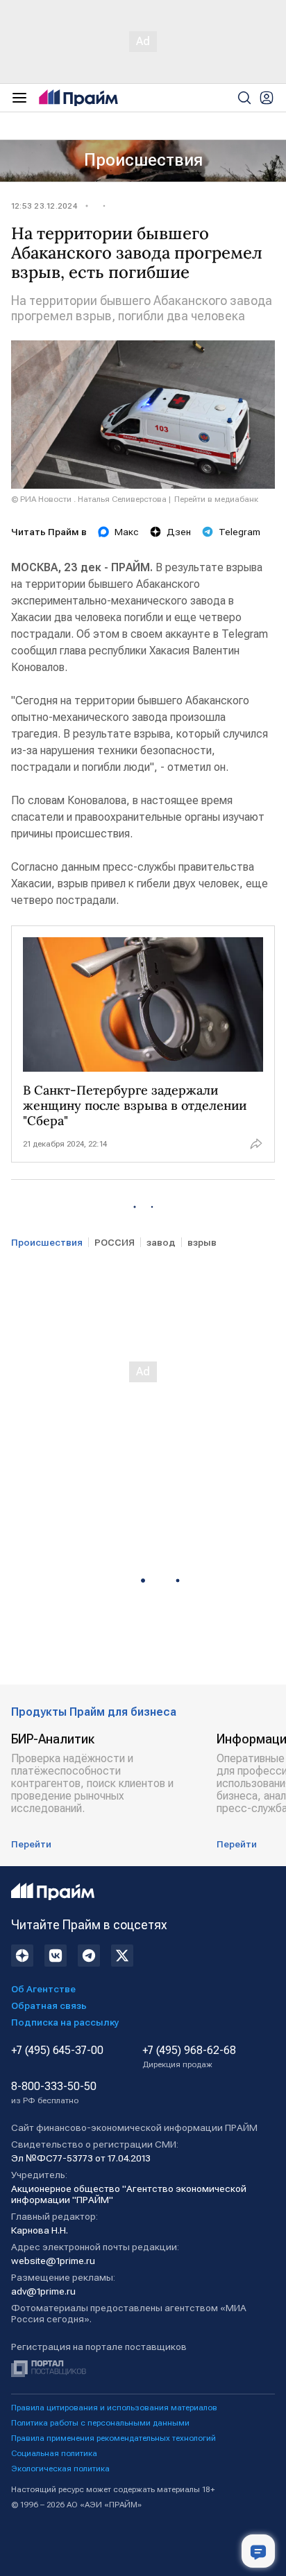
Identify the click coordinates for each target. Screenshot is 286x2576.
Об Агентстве (43, 1989)
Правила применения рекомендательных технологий (113, 2438)
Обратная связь (49, 2005)
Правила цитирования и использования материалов (114, 2408)
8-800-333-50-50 (54, 2093)
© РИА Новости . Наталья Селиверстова (89, 499)
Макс (127, 532)
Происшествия (143, 160)
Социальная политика (54, 2453)
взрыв (202, 1242)
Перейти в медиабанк (216, 499)
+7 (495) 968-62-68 (189, 2057)
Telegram (239, 532)
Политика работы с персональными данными (100, 2423)
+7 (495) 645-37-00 (57, 2051)
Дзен (179, 532)
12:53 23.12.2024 (44, 206)
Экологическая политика (60, 2469)
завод (161, 1242)
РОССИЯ (115, 1242)
